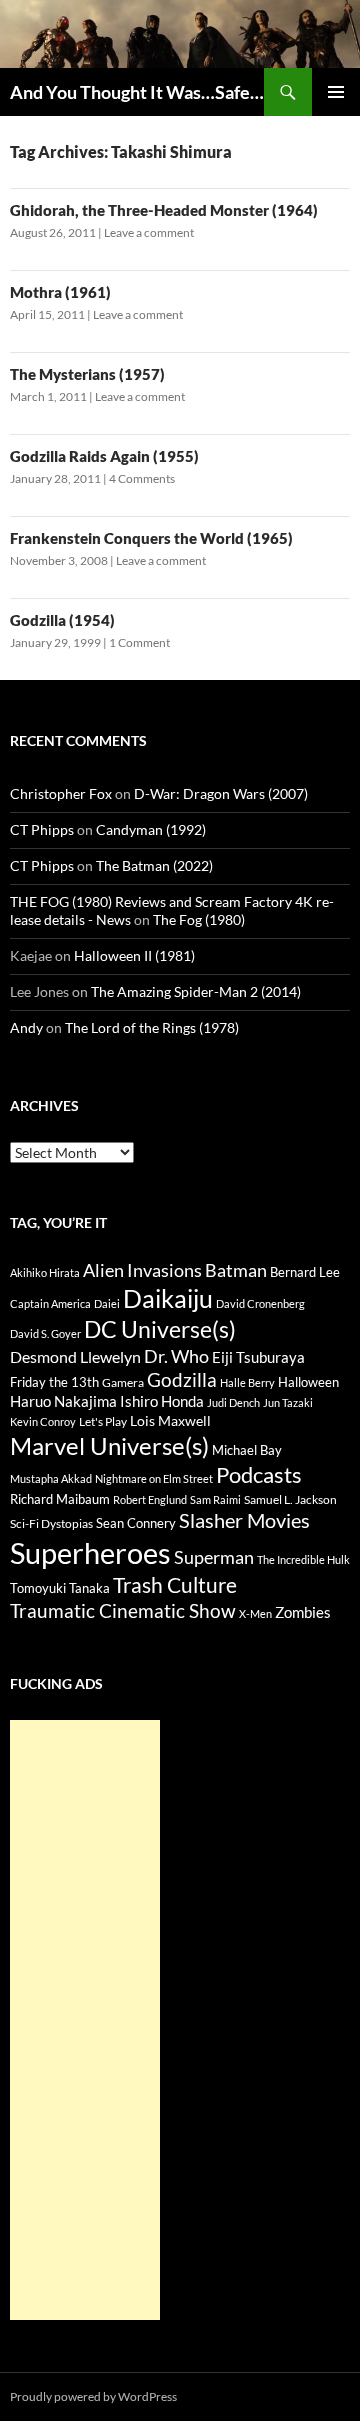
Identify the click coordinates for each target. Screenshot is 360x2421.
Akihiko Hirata (45, 1272)
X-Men (255, 1613)
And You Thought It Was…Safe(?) (137, 92)
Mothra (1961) (60, 292)
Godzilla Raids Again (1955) (104, 456)
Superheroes (90, 1552)
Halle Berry (247, 1382)
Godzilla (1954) (62, 620)
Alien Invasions (142, 1270)
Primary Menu (336, 92)
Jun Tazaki (288, 1402)
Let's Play (103, 1421)
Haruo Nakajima (63, 1401)
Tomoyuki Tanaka (60, 1588)
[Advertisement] (85, 2020)
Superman (214, 1557)
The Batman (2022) (154, 865)
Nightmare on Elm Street (154, 1478)
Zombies (303, 1612)
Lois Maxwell (170, 1420)
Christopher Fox (61, 793)
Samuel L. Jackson (290, 1499)
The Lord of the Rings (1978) (152, 1027)
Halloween (308, 1382)
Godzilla (182, 1379)
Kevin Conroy (43, 1421)
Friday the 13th (54, 1382)
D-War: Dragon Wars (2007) (221, 793)
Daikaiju (168, 1298)
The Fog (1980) (199, 919)
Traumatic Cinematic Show (123, 1610)
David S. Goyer (45, 1333)
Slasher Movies (244, 1520)
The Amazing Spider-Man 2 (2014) (196, 991)
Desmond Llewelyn (75, 1356)
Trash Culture (175, 1585)
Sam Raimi (215, 1499)
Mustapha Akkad (51, 1478)
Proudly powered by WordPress (93, 2396)
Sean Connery (136, 1523)
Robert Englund (150, 1499)
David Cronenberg (260, 1303)
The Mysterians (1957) (87, 374)
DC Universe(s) (160, 1329)
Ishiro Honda (162, 1401)
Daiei (107, 1303)
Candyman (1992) (151, 829)
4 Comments (142, 478)
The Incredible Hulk (303, 1559)
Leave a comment (149, 232)
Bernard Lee (305, 1272)
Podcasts (259, 1474)
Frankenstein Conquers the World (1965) (151, 538)
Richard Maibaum (60, 1499)
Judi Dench (233, 1402)
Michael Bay (247, 1450)
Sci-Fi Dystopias (51, 1523)
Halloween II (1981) (134, 955)
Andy (26, 1027)
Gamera (123, 1382)
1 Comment (139, 642)
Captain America (50, 1303)
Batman (236, 1270)
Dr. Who (176, 1356)
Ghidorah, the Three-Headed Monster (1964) (164, 210)
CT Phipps (42, 829)
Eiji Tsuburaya (258, 1357)
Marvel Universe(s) (109, 1445)
